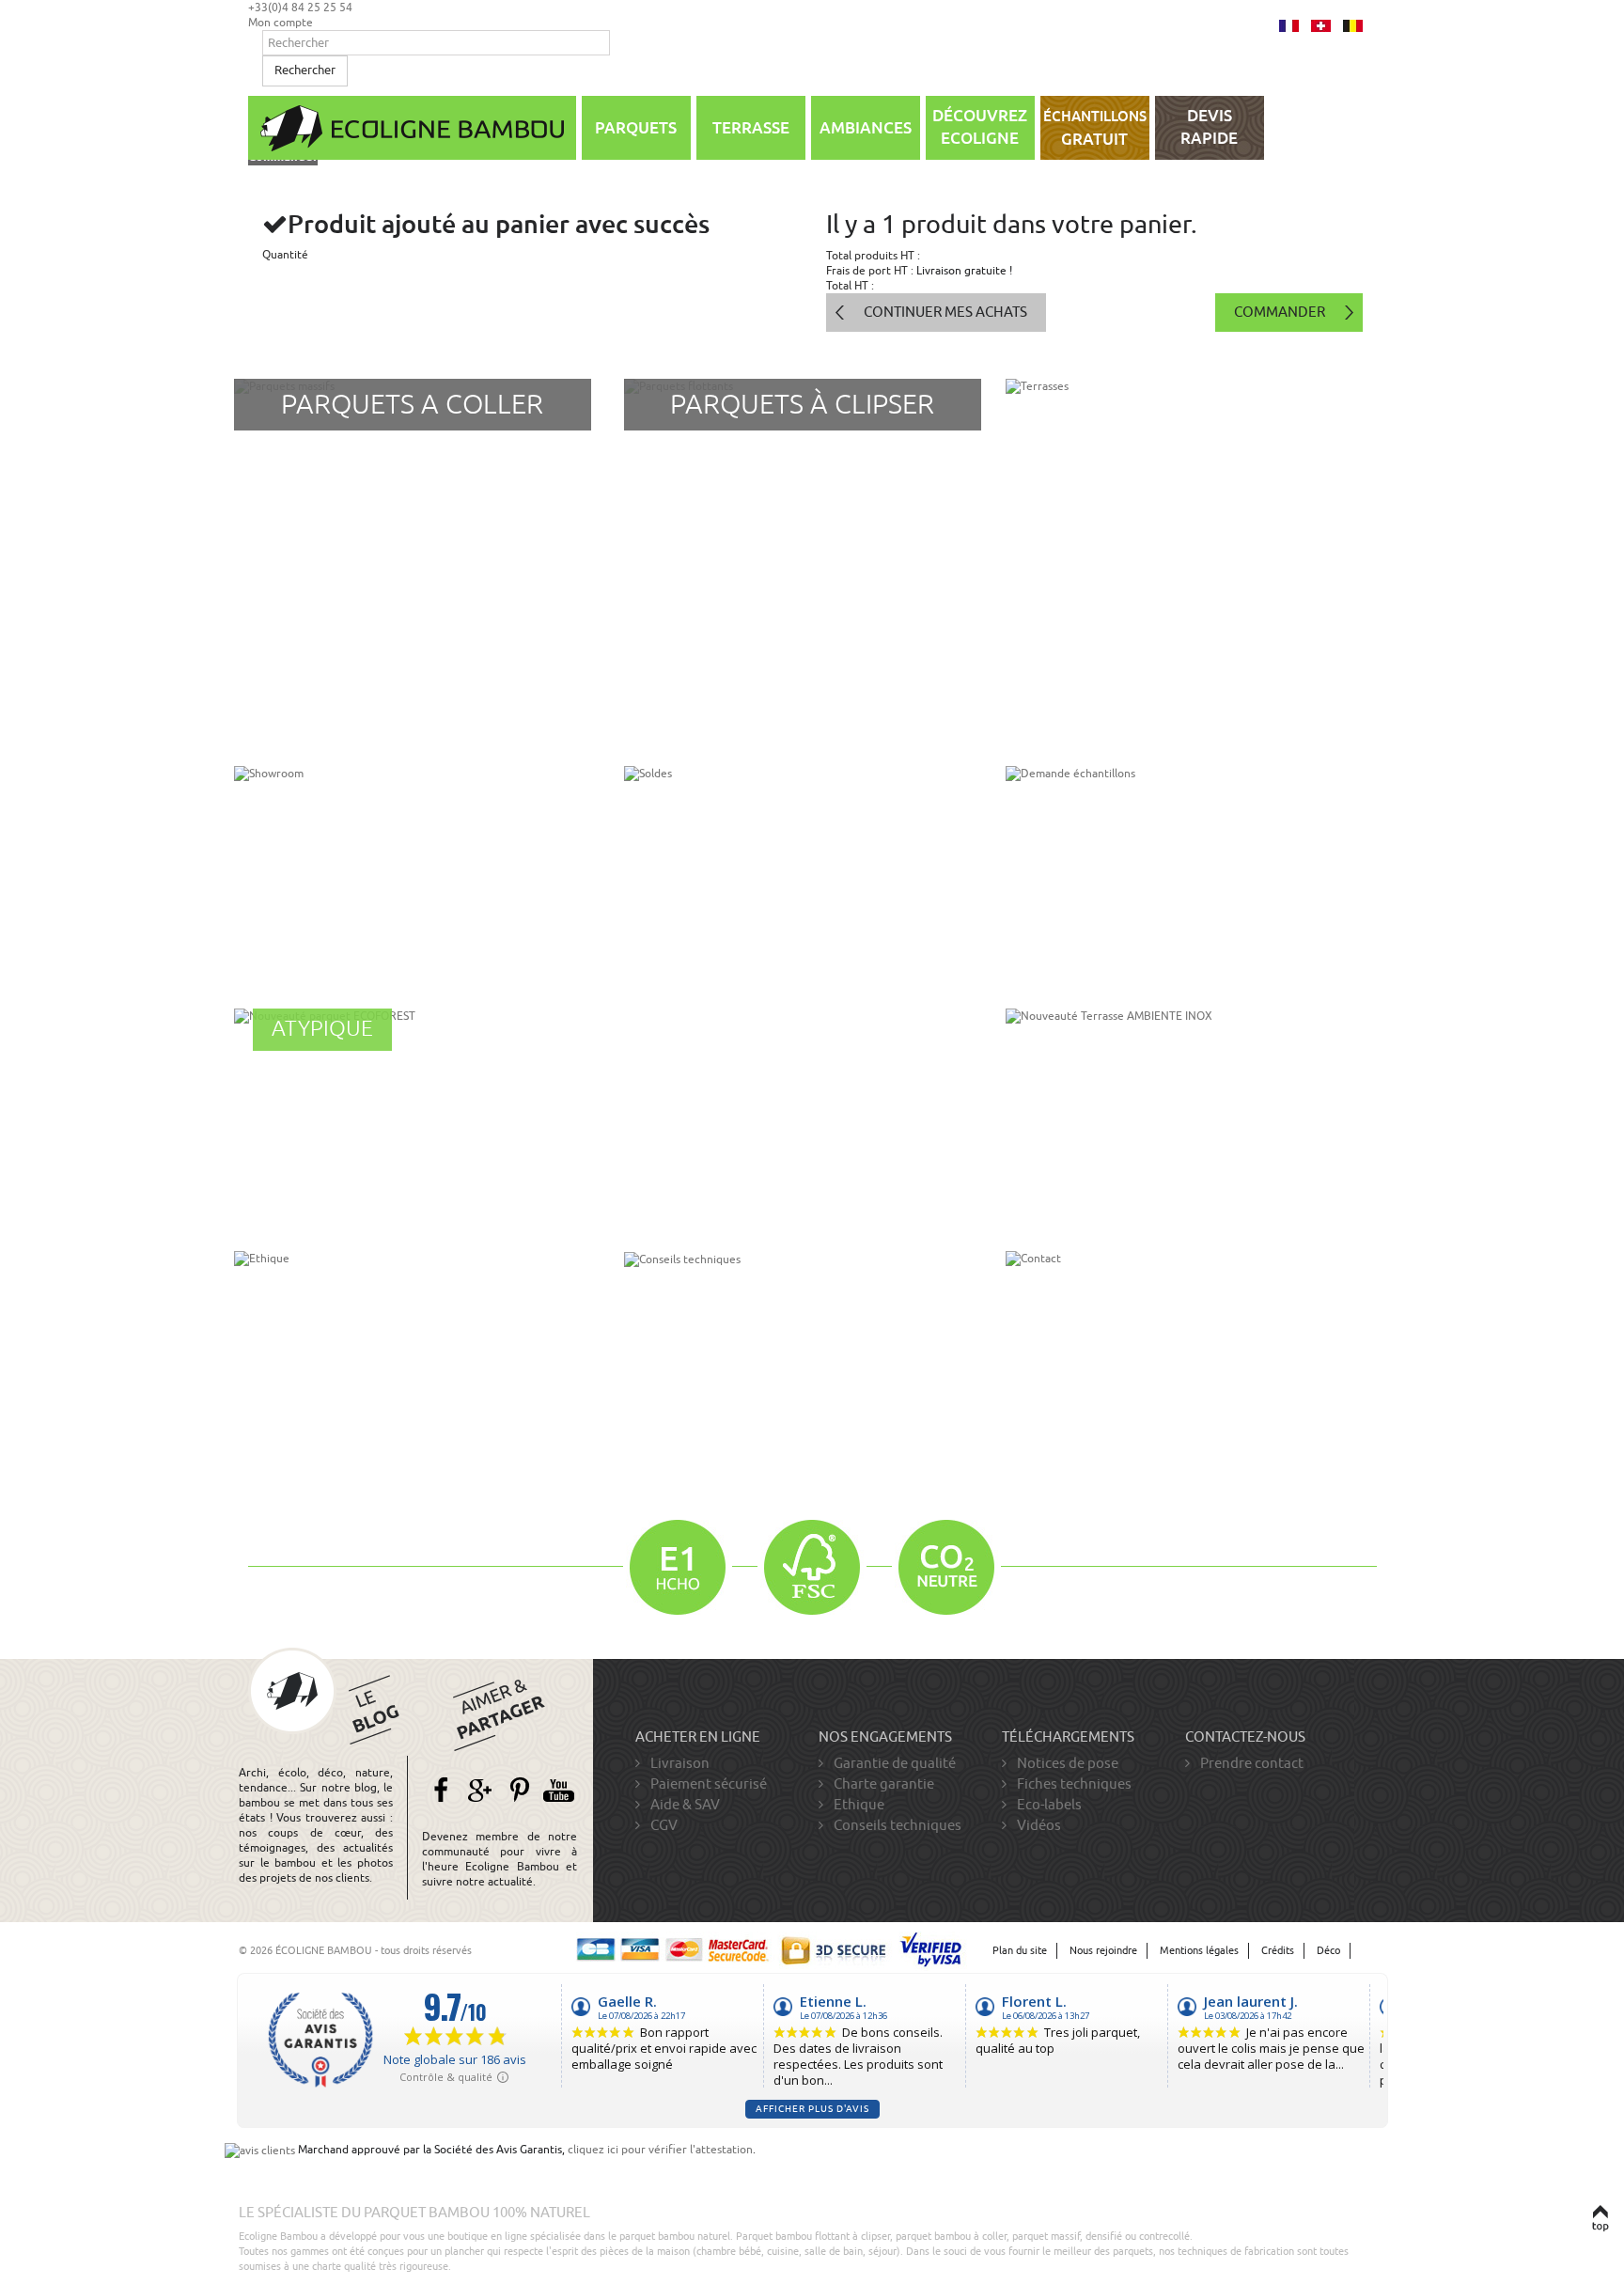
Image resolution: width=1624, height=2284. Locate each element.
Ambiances (866, 128)
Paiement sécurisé (707, 1784)
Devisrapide (1209, 127)
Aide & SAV (684, 1805)
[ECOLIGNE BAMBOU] (412, 128)
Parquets (636, 128)
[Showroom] (413, 873)
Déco (1328, 1951)
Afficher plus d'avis (812, 2109)
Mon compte (281, 23)
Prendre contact (1250, 1763)
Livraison (679, 1763)
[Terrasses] (1184, 558)
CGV (663, 1825)
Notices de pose (1066, 1763)
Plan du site (1020, 1951)
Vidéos (1038, 1825)
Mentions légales (1199, 1951)
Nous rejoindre (1103, 1951)
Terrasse (751, 128)
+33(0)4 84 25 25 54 (300, 8)
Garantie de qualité (893, 1763)
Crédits (1278, 1951)
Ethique (858, 1805)
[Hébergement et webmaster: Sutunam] (1373, 1951)
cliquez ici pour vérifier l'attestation (660, 2150)
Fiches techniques (1073, 1784)
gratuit (1095, 129)
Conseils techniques (896, 1825)
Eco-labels (1048, 1805)
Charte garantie (882, 1784)
